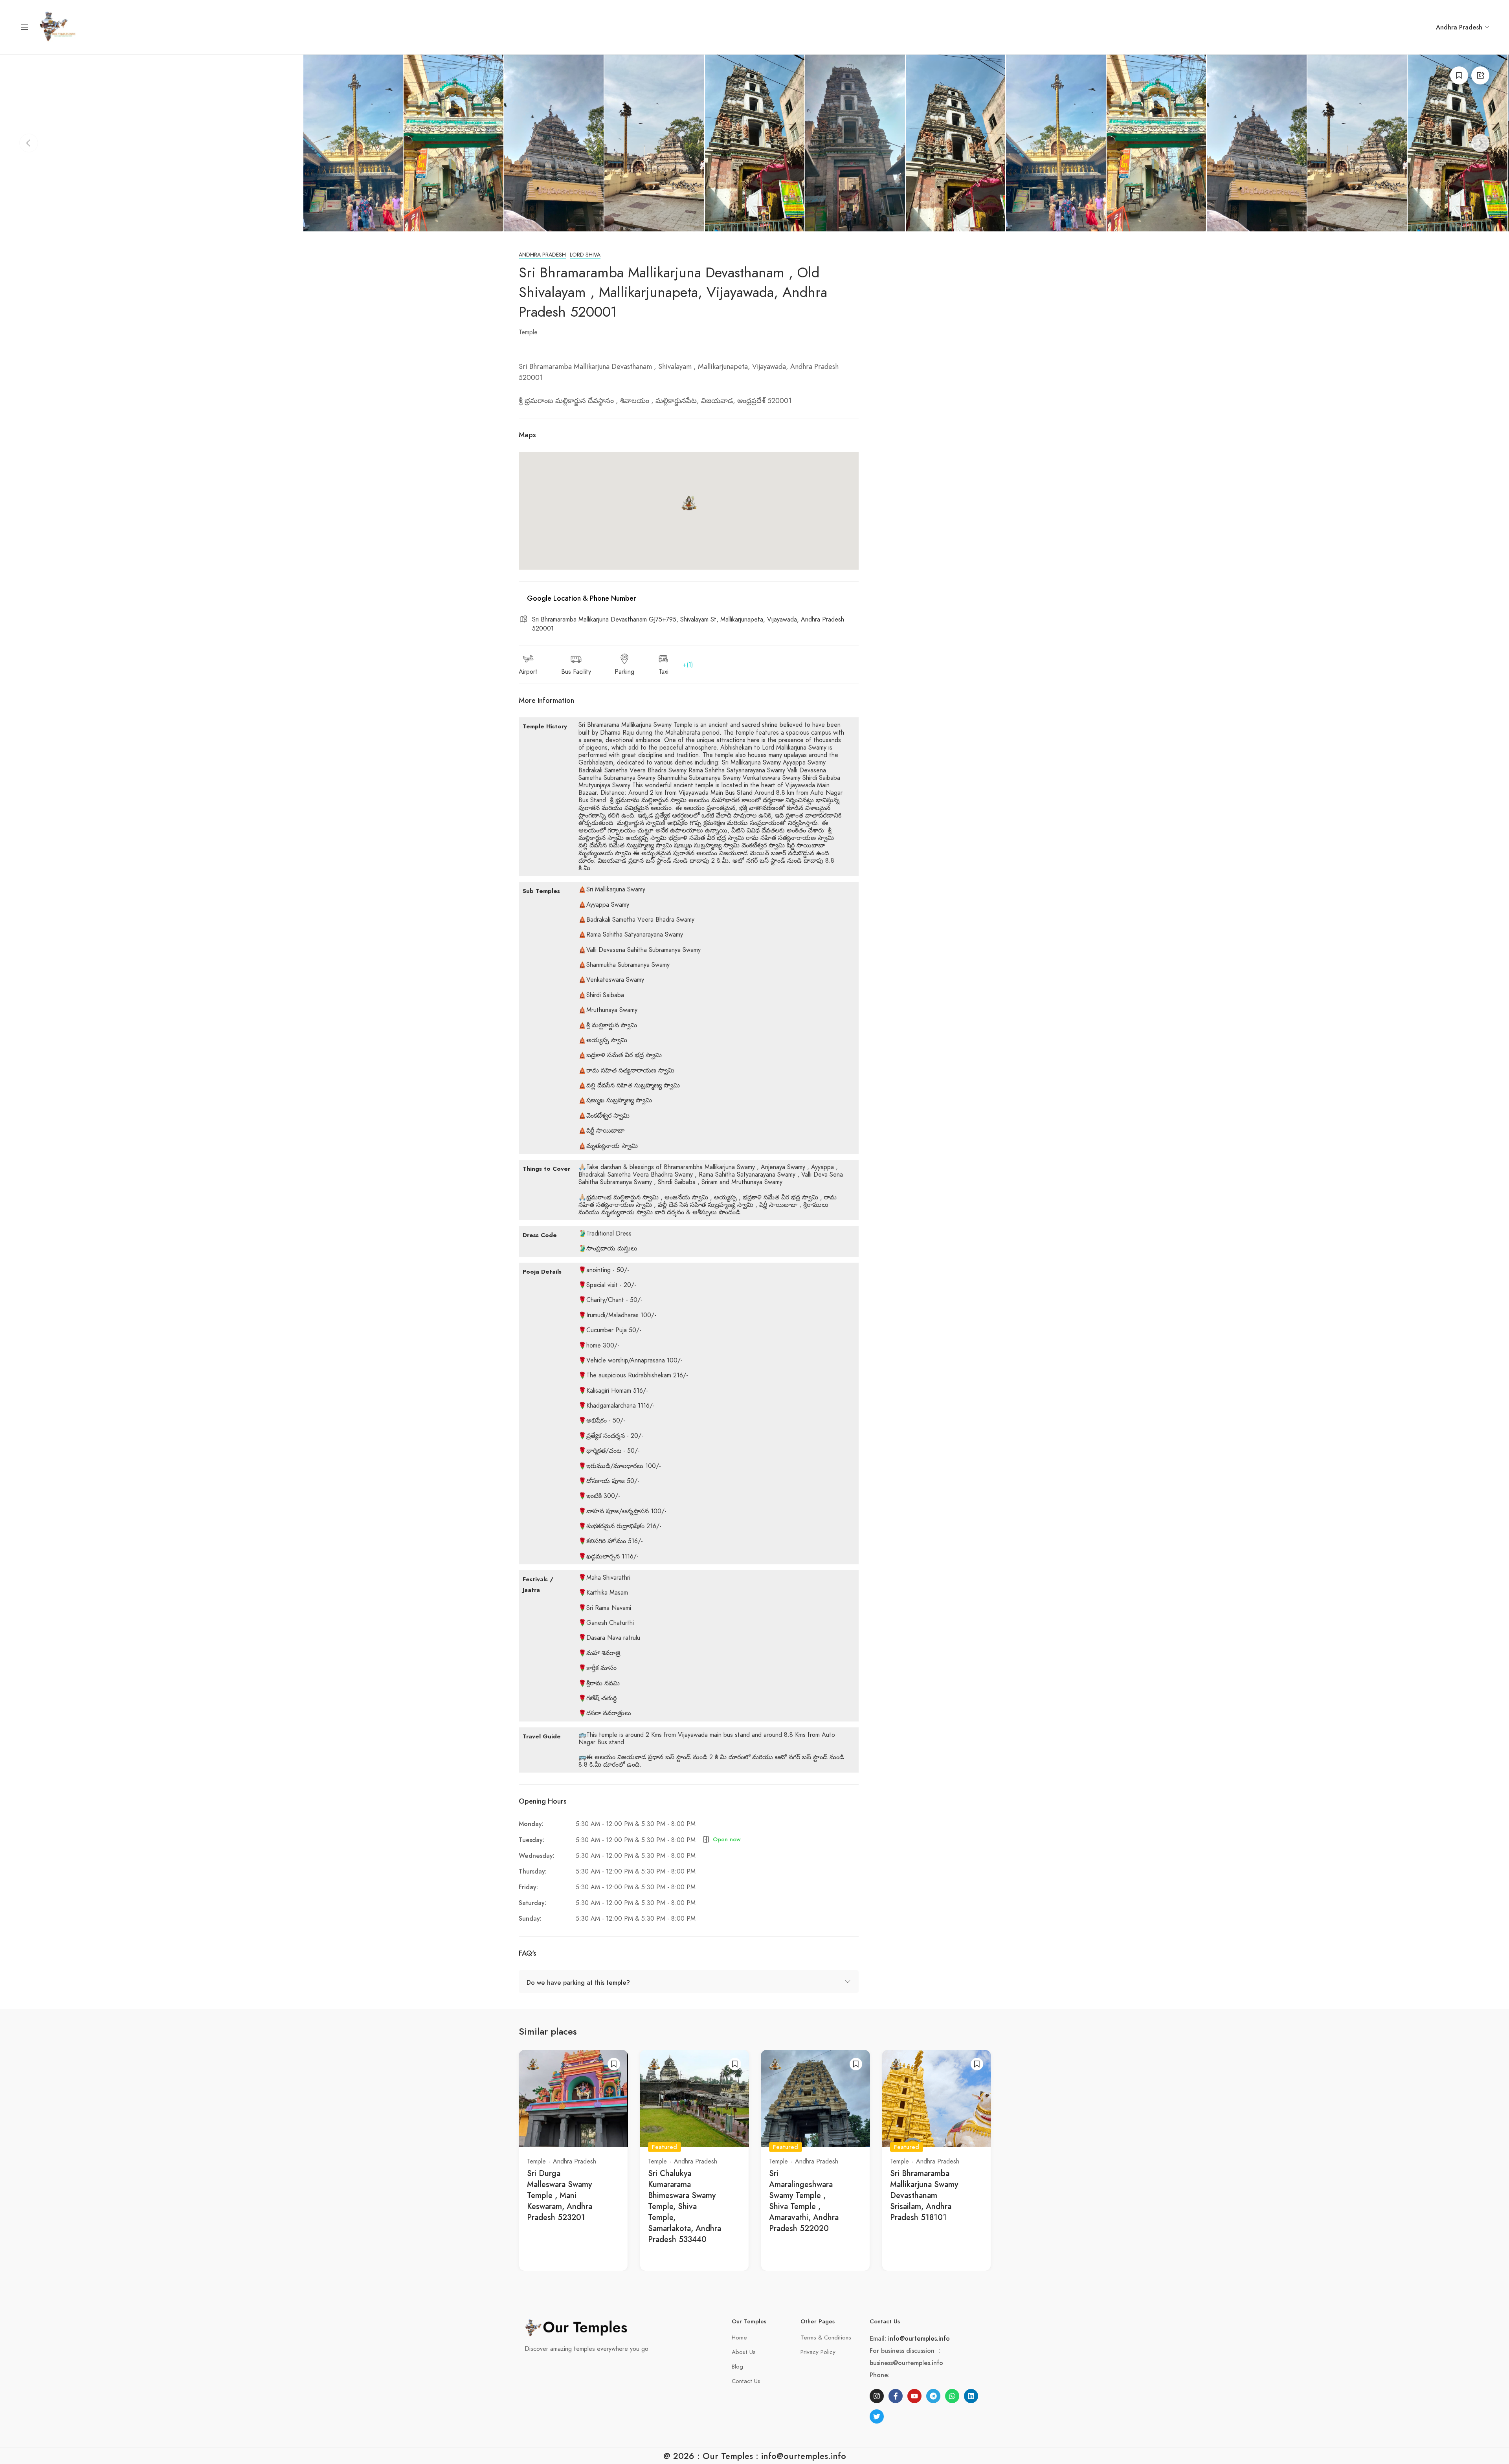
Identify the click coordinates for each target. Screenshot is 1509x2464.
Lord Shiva (585, 255)
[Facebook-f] (896, 2396)
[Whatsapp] (952, 2396)
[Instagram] (877, 2396)
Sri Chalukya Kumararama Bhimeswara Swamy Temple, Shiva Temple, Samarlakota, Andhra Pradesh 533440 (685, 2206)
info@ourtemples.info (919, 2338)
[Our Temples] (58, 27)
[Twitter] (877, 2416)
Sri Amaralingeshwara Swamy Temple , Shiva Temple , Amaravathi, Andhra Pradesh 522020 (804, 2201)
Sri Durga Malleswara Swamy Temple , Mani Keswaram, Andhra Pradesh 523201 (560, 2195)
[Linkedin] (971, 2396)
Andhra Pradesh (542, 255)
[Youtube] (914, 2396)
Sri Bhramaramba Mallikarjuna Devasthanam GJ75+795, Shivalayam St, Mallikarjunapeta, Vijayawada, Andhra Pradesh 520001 (688, 624)
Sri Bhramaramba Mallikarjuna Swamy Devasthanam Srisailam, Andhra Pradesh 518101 (924, 2195)
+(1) (688, 665)
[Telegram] (933, 2396)
